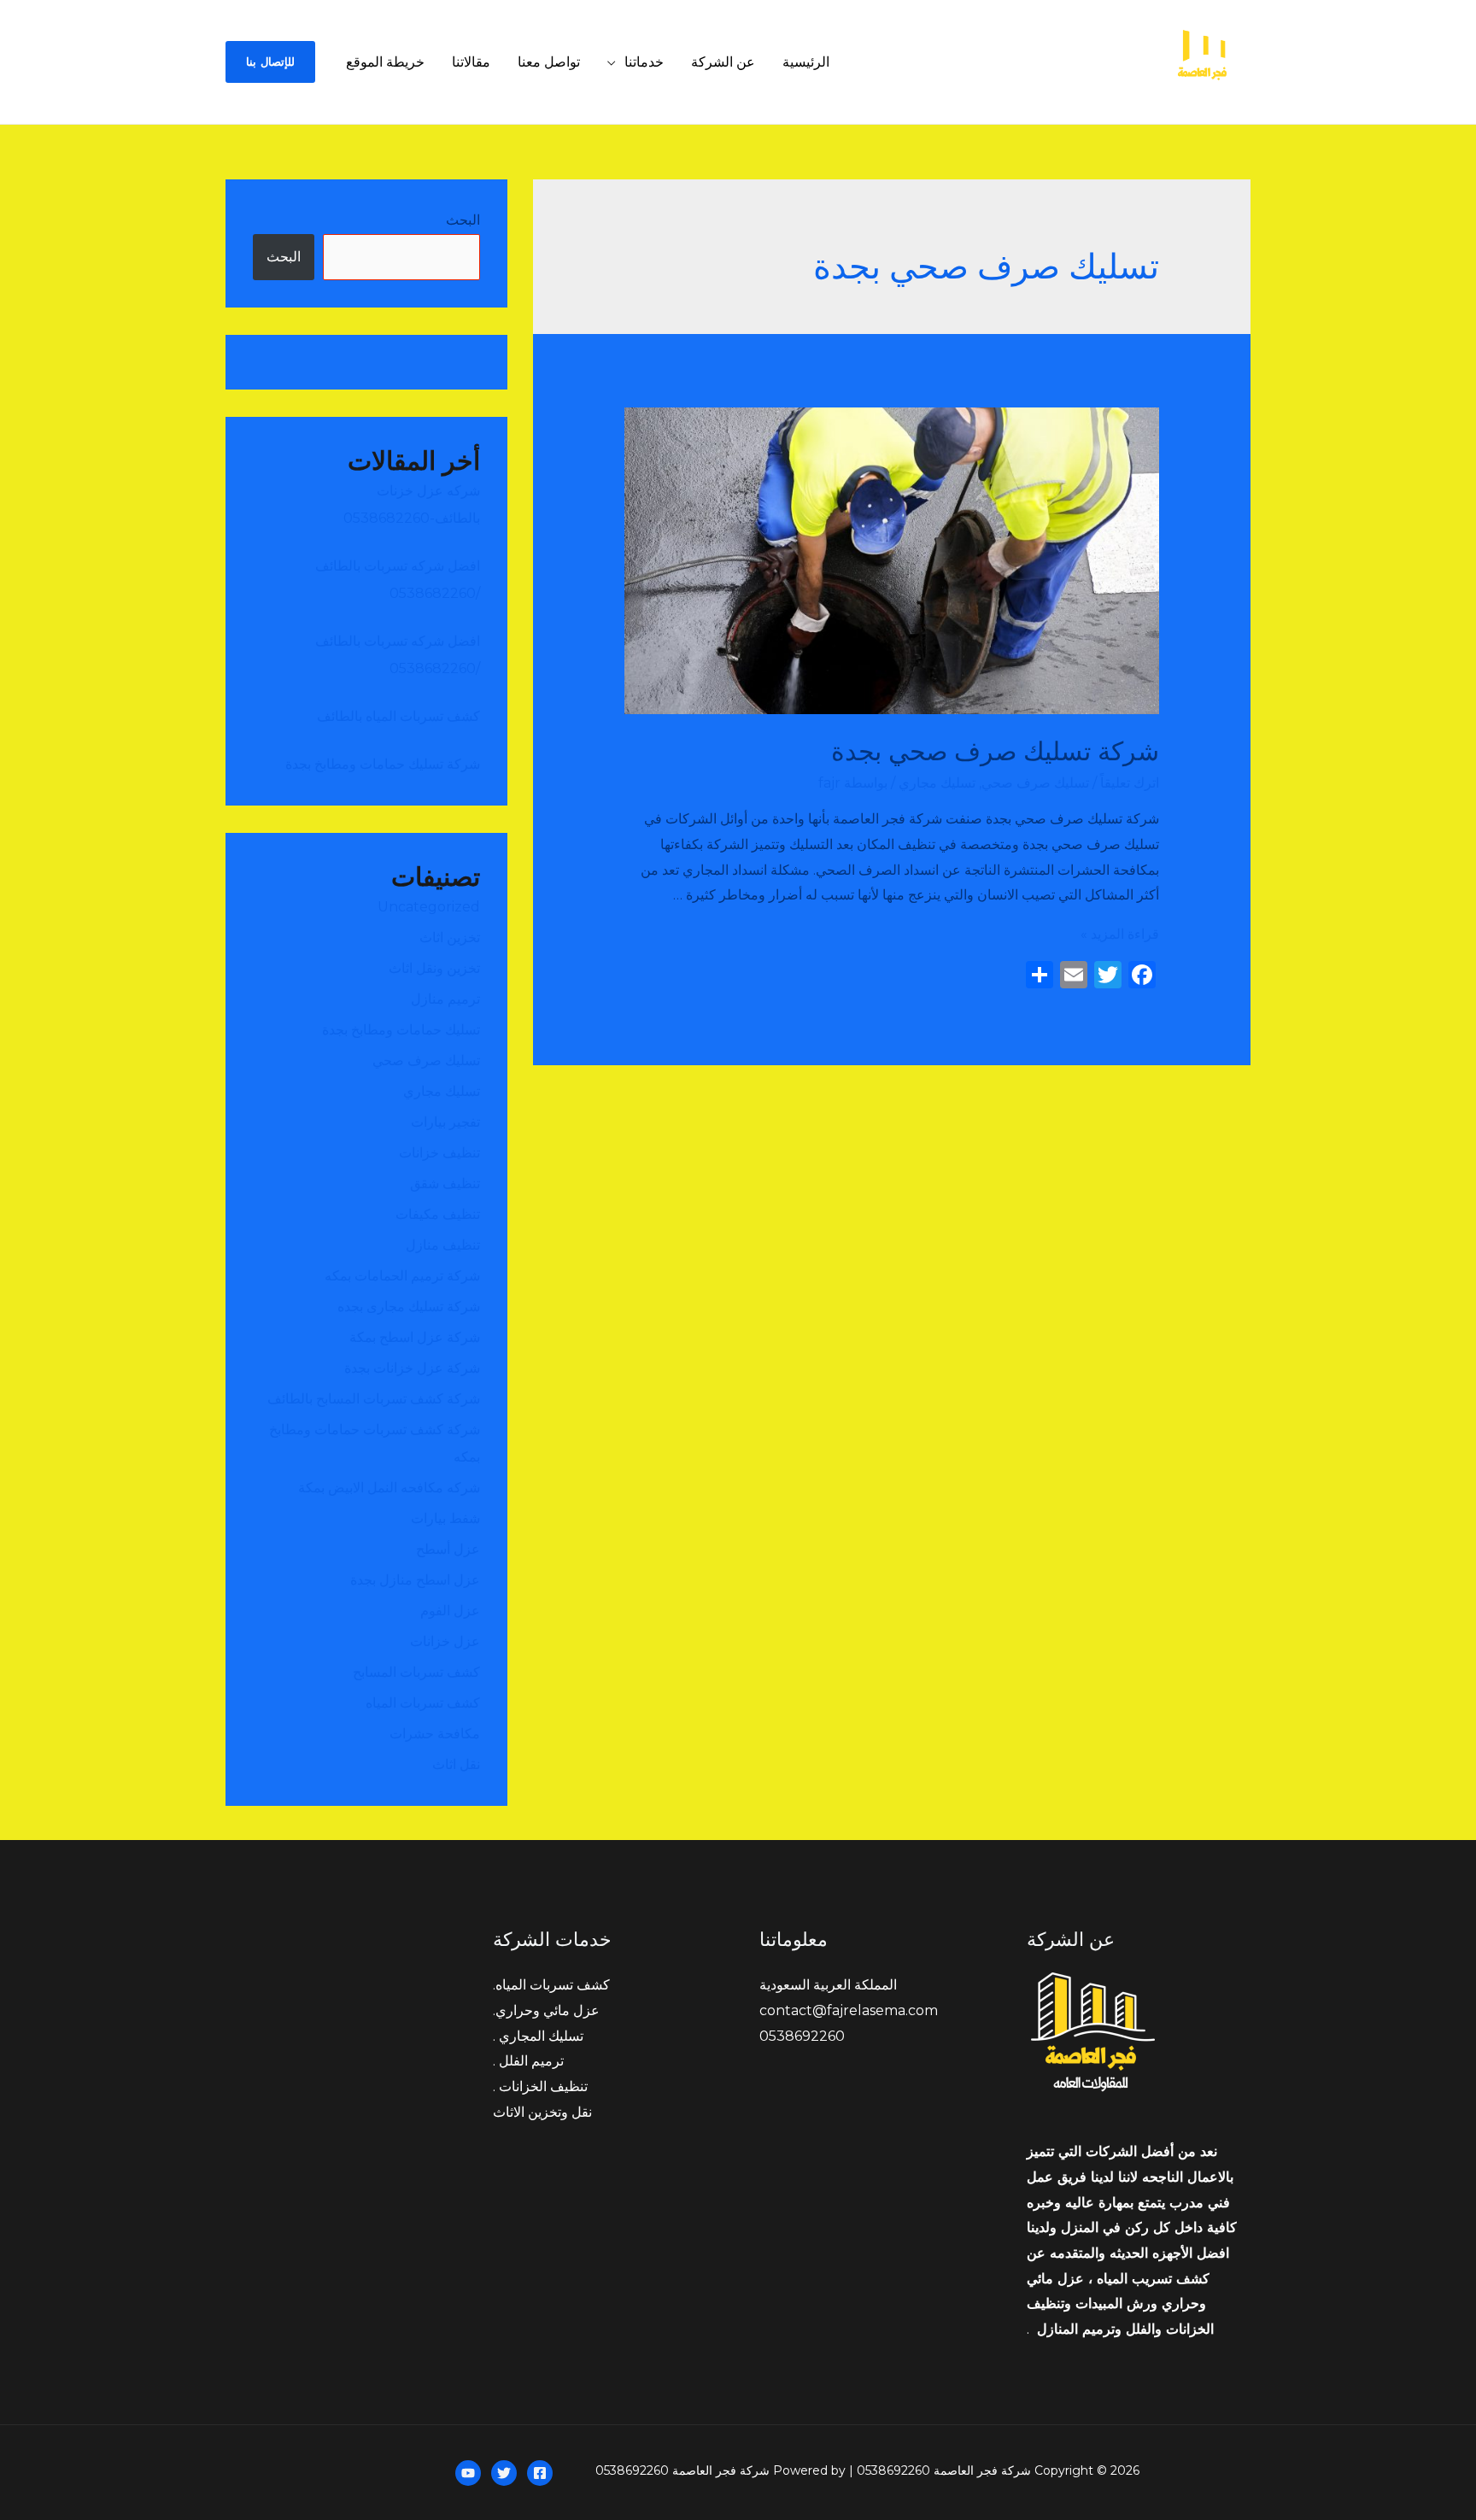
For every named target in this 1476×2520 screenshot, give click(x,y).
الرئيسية (806, 62)
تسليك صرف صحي (1035, 783)
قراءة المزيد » (1120, 934)
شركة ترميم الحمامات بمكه (401, 1276)
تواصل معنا (549, 62)
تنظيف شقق (445, 1184)
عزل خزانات (445, 1641)
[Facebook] (540, 2473)
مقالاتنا (471, 62)
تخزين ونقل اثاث (434, 968)
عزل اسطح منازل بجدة (415, 1580)
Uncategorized (429, 907)
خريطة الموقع (385, 62)
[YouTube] (468, 2473)
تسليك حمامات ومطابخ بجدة (401, 1030)
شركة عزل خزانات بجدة (410, 1368)
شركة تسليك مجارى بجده (409, 1307)
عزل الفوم (450, 1611)
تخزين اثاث (450, 938)
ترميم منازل (445, 999)
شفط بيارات (445, 1518)
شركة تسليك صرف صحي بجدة (995, 751)
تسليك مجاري (937, 783)
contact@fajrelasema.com (849, 2010)
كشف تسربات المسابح (416, 1672)
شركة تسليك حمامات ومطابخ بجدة (383, 764)
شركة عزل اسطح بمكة (413, 1337)
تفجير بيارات (445, 1122)
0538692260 (802, 2036)
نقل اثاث (456, 1764)
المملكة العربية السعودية (828, 1985)
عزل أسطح (448, 1549)
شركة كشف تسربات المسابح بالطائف (374, 1399)
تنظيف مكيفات (438, 1214)
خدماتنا (644, 62)
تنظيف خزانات (439, 1153)
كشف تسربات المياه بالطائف (398, 716)
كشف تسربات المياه (423, 1703)
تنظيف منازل (443, 1245)
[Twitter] (504, 2473)
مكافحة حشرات (435, 1734)
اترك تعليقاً (1130, 783)
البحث (463, 220)
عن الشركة (723, 62)
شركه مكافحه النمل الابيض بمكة (387, 1488)
